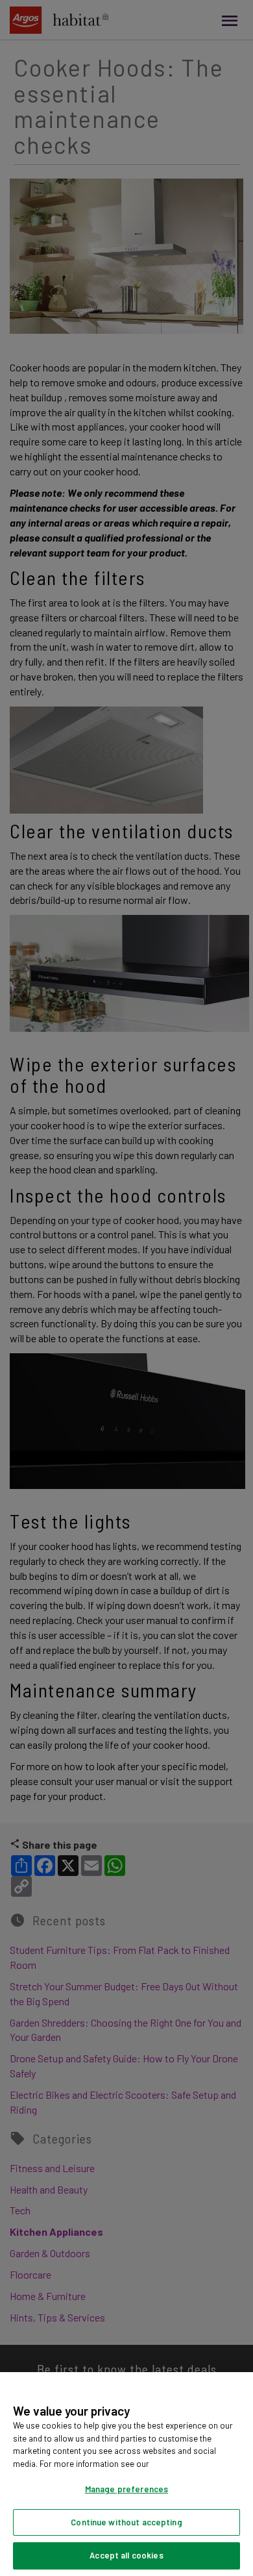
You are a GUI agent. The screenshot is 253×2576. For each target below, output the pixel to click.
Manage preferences (126, 2489)
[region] (126, 2474)
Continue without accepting (126, 2522)
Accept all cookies (126, 2555)
